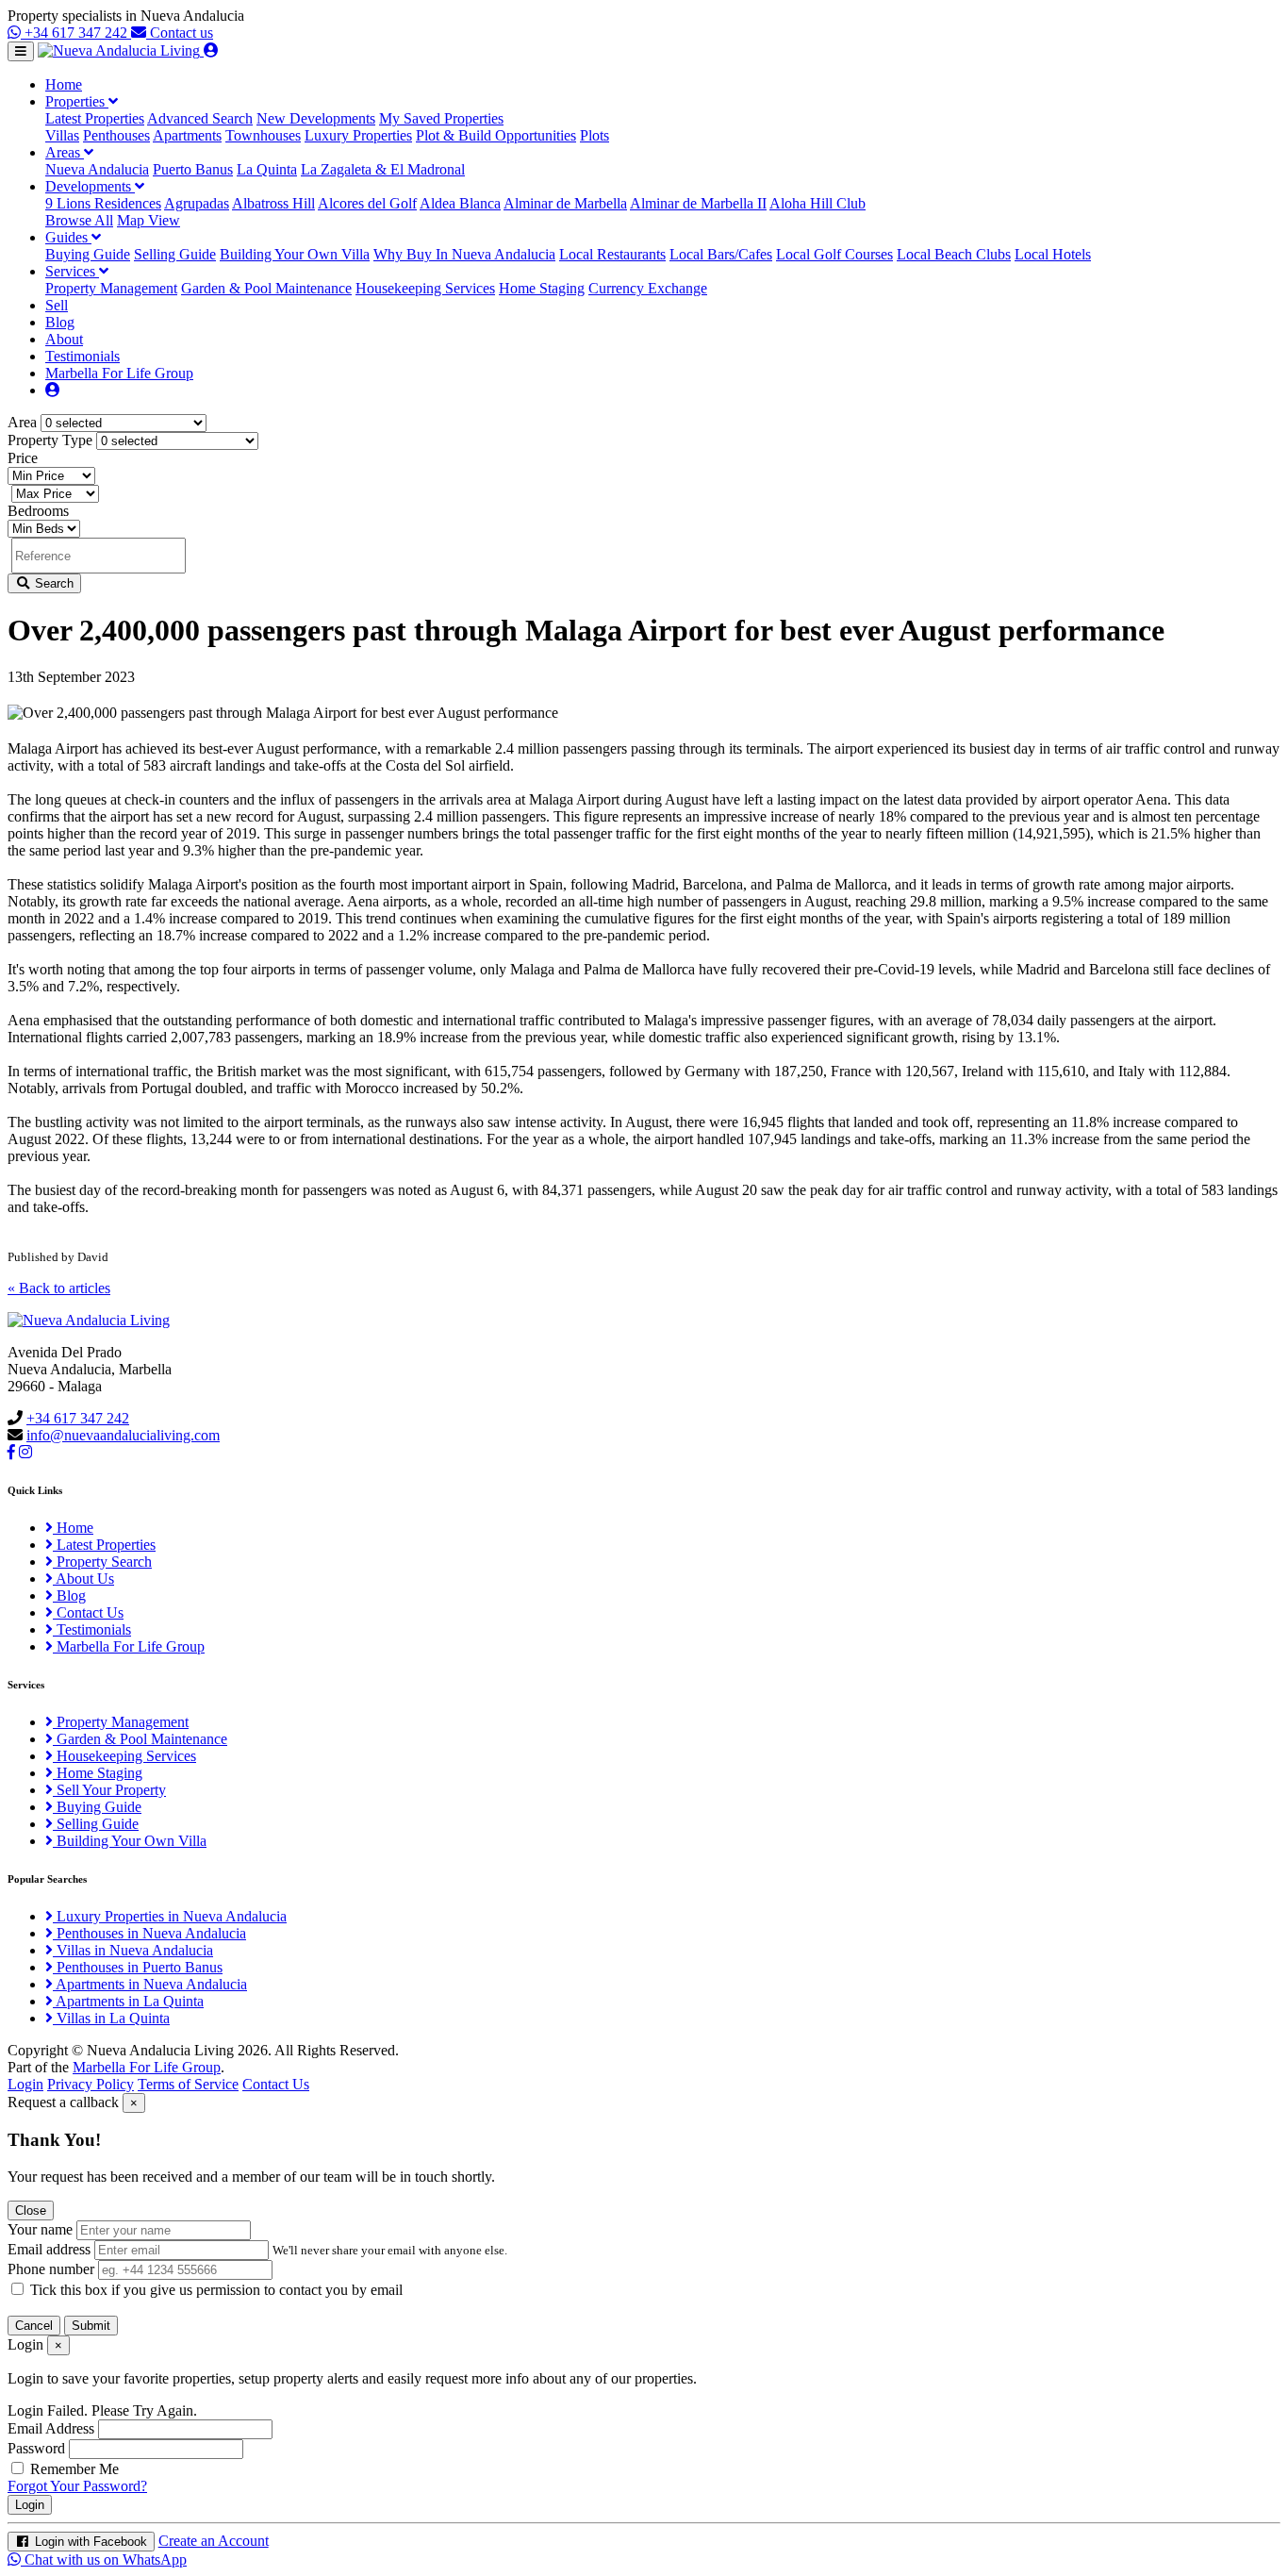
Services (72, 271)
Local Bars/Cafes (721, 254)
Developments (90, 186)
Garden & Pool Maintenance (266, 288)
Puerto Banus (193, 169)
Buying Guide (88, 254)
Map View (149, 220)
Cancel (34, 2326)
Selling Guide (175, 254)
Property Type (50, 440)
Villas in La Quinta (111, 2018)
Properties (77, 101)
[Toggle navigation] (21, 51)
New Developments (316, 118)
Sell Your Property (109, 1790)
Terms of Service (188, 2084)
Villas (62, 135)
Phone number (51, 2269)
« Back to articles (59, 1288)
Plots (594, 135)
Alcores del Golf (367, 203)
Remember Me (73, 2469)
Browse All (79, 220)
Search (52, 583)
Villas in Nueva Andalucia (133, 1950)
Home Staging (542, 288)
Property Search (102, 1562)
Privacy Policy (91, 2084)
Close (31, 2210)
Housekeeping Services (425, 288)
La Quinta (267, 169)
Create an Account (214, 2541)
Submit (91, 2326)
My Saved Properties (441, 118)
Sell (57, 305)
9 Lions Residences (103, 203)
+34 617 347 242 (76, 33)
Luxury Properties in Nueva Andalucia (170, 1916)
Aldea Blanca (460, 203)
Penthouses (116, 135)
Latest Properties (95, 118)
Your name (40, 2229)
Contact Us (88, 1612)
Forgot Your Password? (77, 2486)
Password (36, 2448)
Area (22, 422)
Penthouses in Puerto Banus (138, 1967)
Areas (65, 152)
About (64, 339)
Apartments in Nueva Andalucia (150, 1984)
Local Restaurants (612, 254)
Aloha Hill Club (817, 203)
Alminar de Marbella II (698, 203)
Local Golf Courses (834, 254)
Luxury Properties (358, 135)
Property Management (111, 288)
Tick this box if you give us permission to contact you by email (216, 2290)
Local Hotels (1053, 254)
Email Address (51, 2428)
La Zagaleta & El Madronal (383, 169)
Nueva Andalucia (97, 169)
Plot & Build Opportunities (496, 135)
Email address (49, 2249)
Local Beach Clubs (954, 254)
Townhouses (263, 135)
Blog (60, 322)
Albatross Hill (273, 203)
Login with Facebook (89, 2542)
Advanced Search (200, 118)
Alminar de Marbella (565, 203)
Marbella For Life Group (119, 373)
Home (64, 84)
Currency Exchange (648, 288)
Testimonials (83, 356)
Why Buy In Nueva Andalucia (464, 254)
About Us (83, 1579)
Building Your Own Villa (295, 254)
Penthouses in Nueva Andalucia (149, 1933)
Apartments (187, 135)
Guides (68, 237)
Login (25, 2084)
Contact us (180, 33)
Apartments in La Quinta (128, 2001)
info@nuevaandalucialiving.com (123, 1435)
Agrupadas (197, 203)
